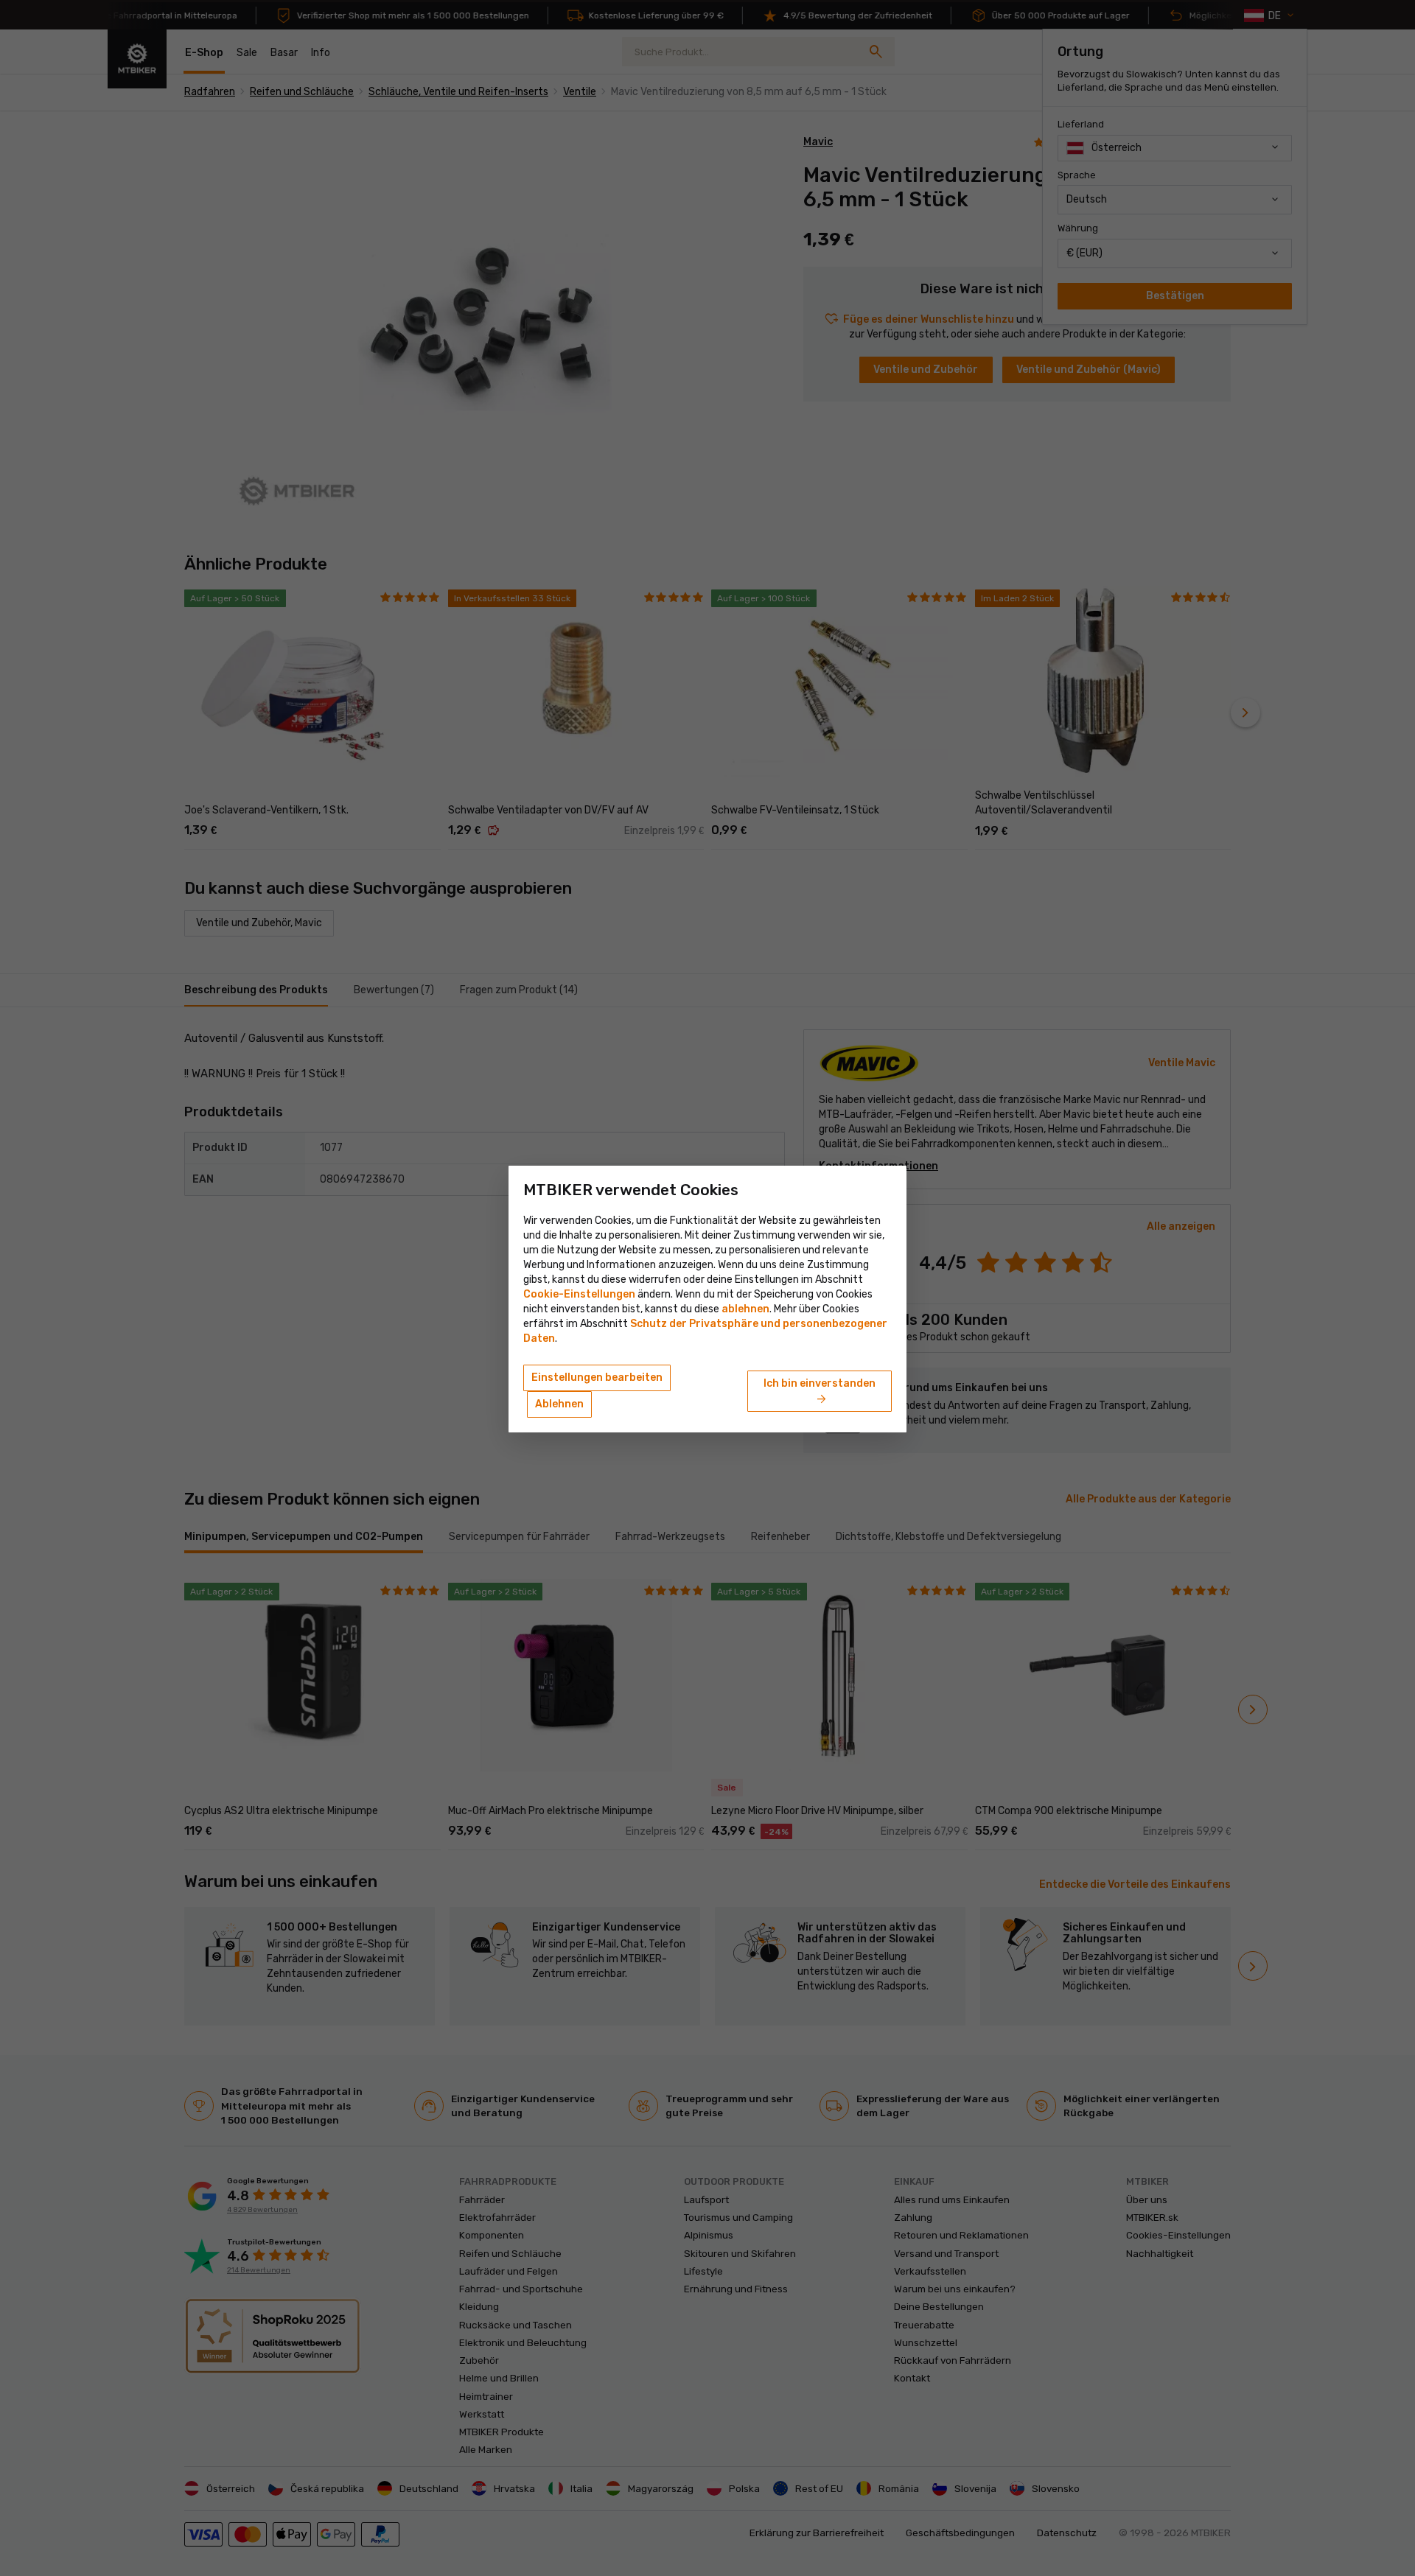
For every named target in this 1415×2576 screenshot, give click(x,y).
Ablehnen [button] (559, 1404)
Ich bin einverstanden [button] (820, 1392)
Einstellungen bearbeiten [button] (597, 1378)
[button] (745, 1309)
